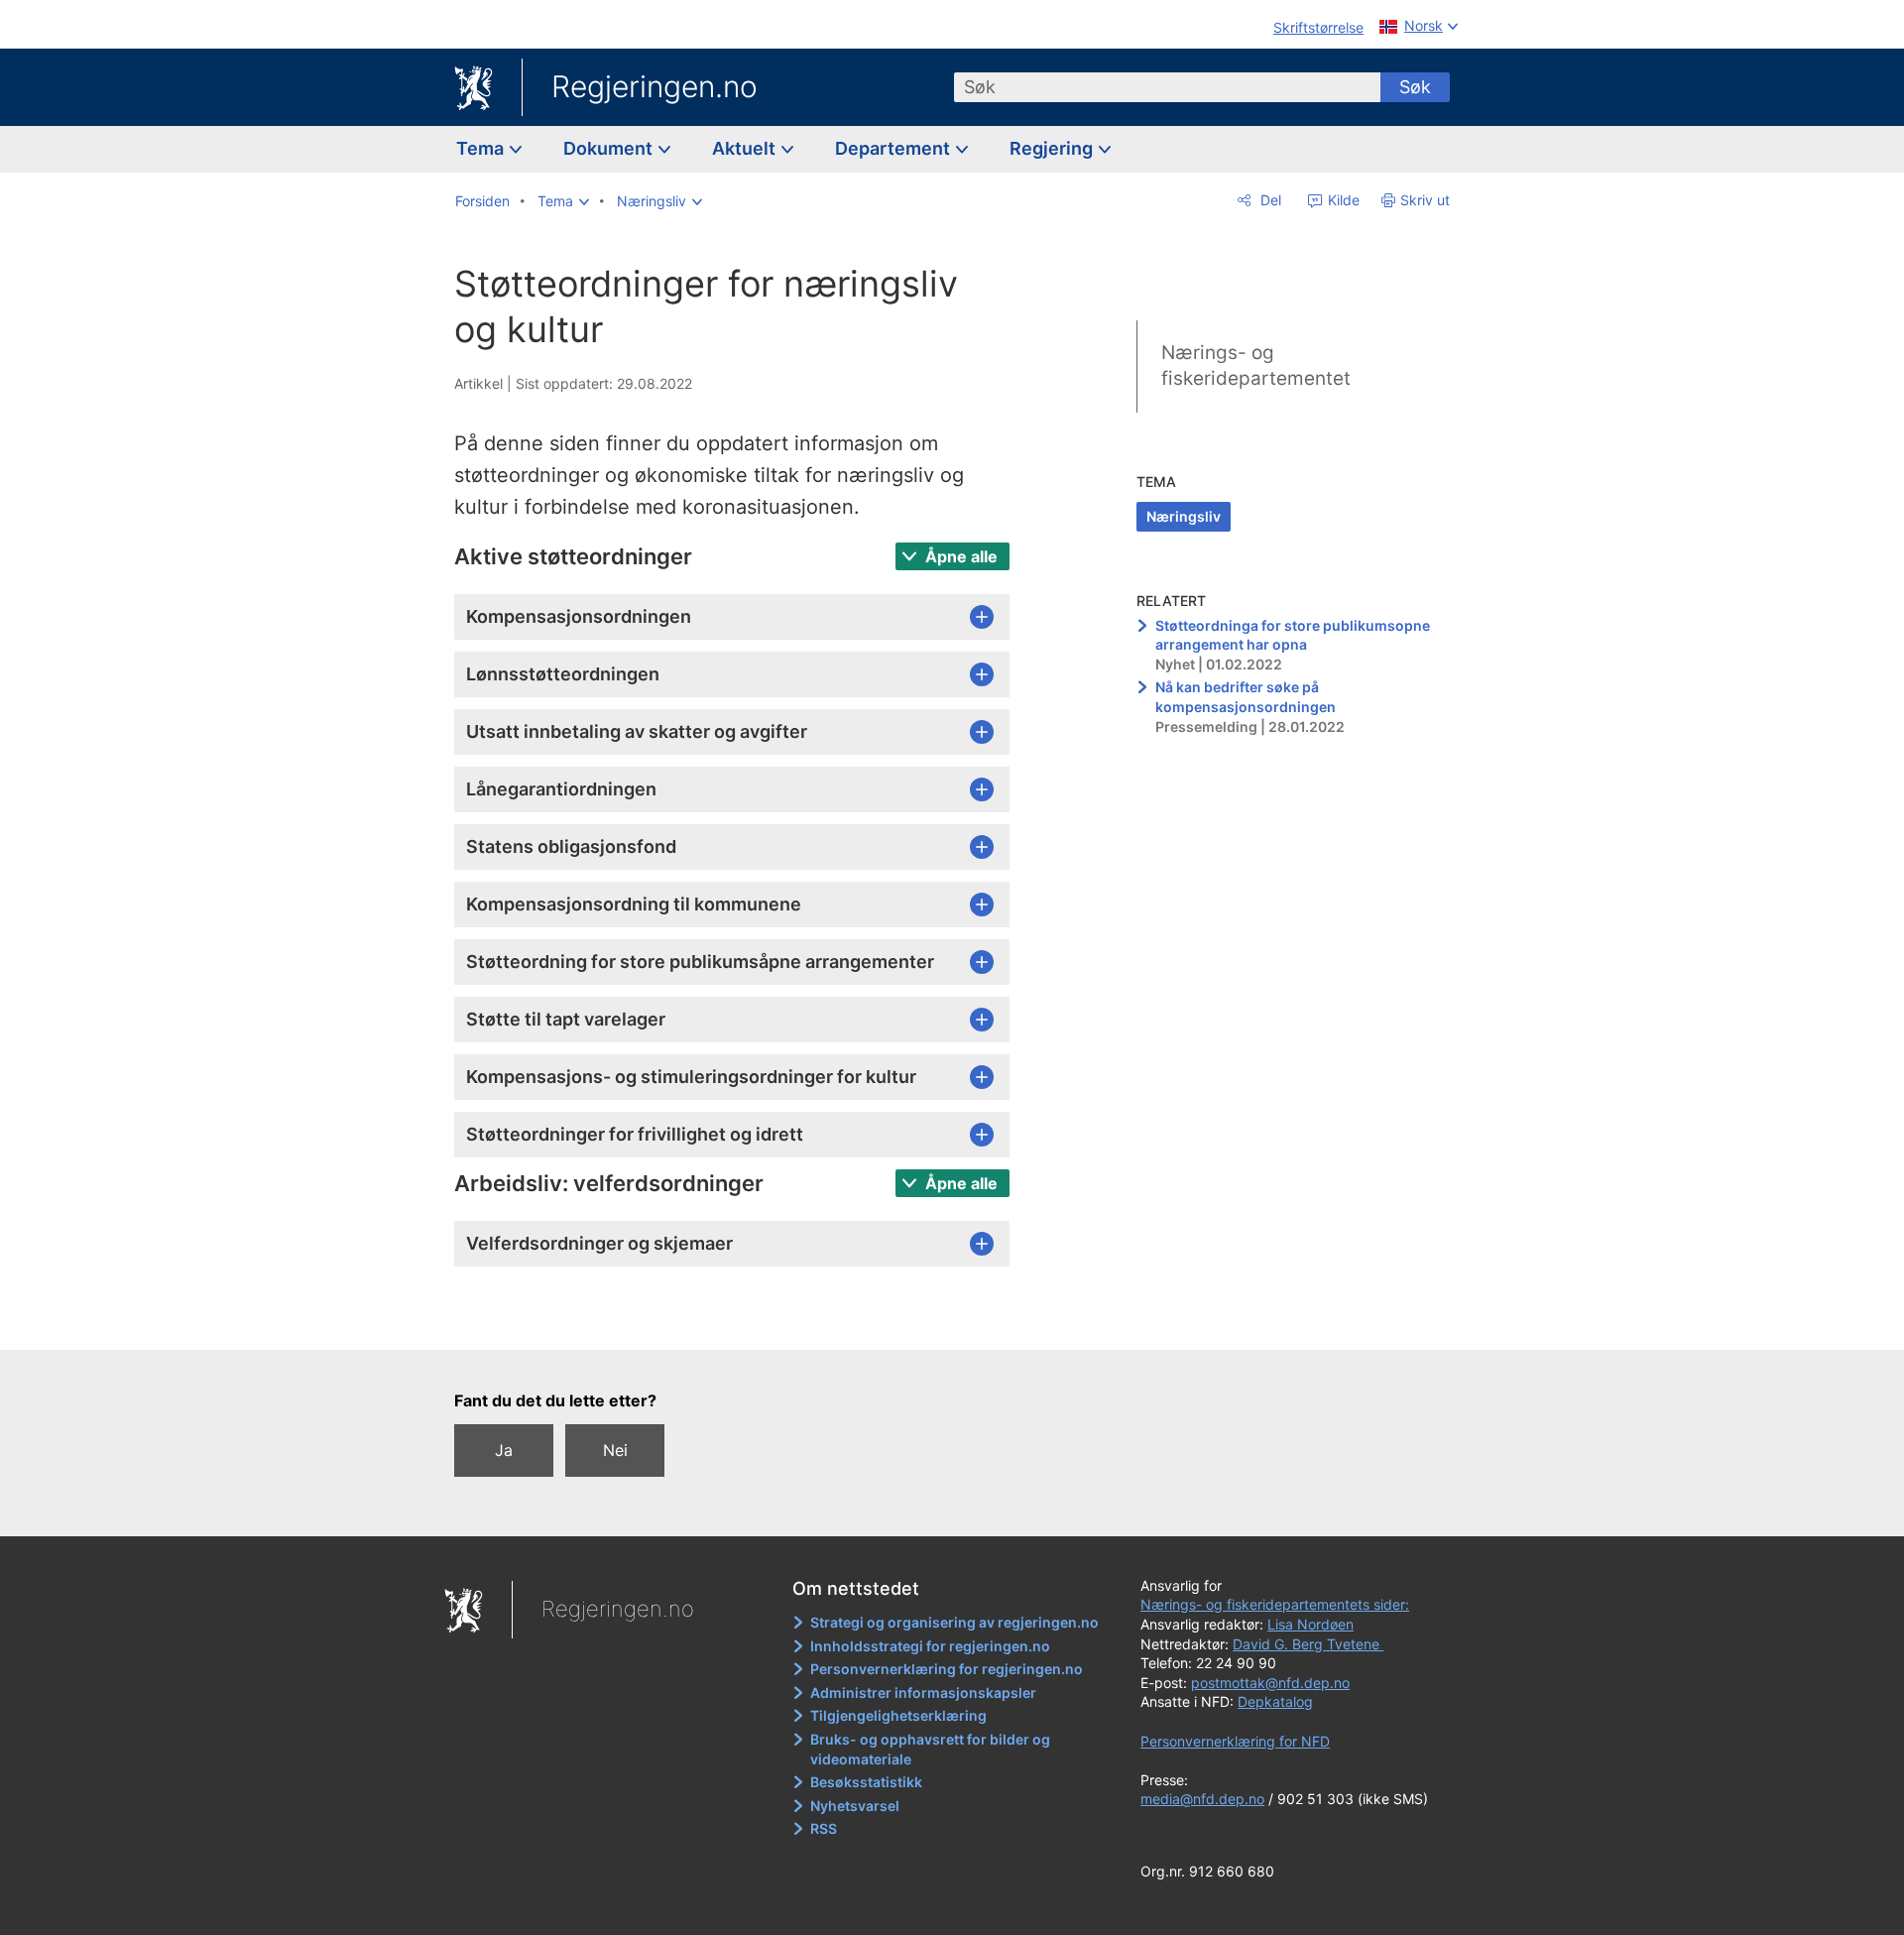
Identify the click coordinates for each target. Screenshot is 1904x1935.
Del (1269, 200)
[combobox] (1167, 87)
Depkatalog (1275, 1701)
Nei (615, 1450)
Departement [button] (894, 148)
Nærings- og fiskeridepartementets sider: (1275, 1604)
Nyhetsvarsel (855, 1806)
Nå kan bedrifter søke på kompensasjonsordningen (1246, 697)
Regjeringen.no (654, 86)
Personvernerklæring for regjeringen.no (947, 1669)
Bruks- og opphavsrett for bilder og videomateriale (930, 1749)
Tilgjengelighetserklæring (898, 1715)
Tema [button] (482, 148)
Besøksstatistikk (866, 1782)
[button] (563, 201)
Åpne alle (959, 556)
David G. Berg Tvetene (1308, 1644)
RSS (824, 1828)
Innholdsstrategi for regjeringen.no (930, 1646)
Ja (504, 1450)
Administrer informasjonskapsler (923, 1693)
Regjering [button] (1053, 148)
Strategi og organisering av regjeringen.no (954, 1622)
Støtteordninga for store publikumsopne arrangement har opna (1293, 635)
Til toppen (742, 1320)
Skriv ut (1425, 200)
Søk (1415, 87)
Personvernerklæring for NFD (1235, 1741)
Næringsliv (1184, 516)
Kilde (1342, 200)
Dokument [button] (610, 148)
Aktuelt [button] (746, 148)
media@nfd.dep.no (1202, 1799)
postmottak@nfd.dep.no (1270, 1683)
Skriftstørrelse (1318, 27)
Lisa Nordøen (1310, 1624)
